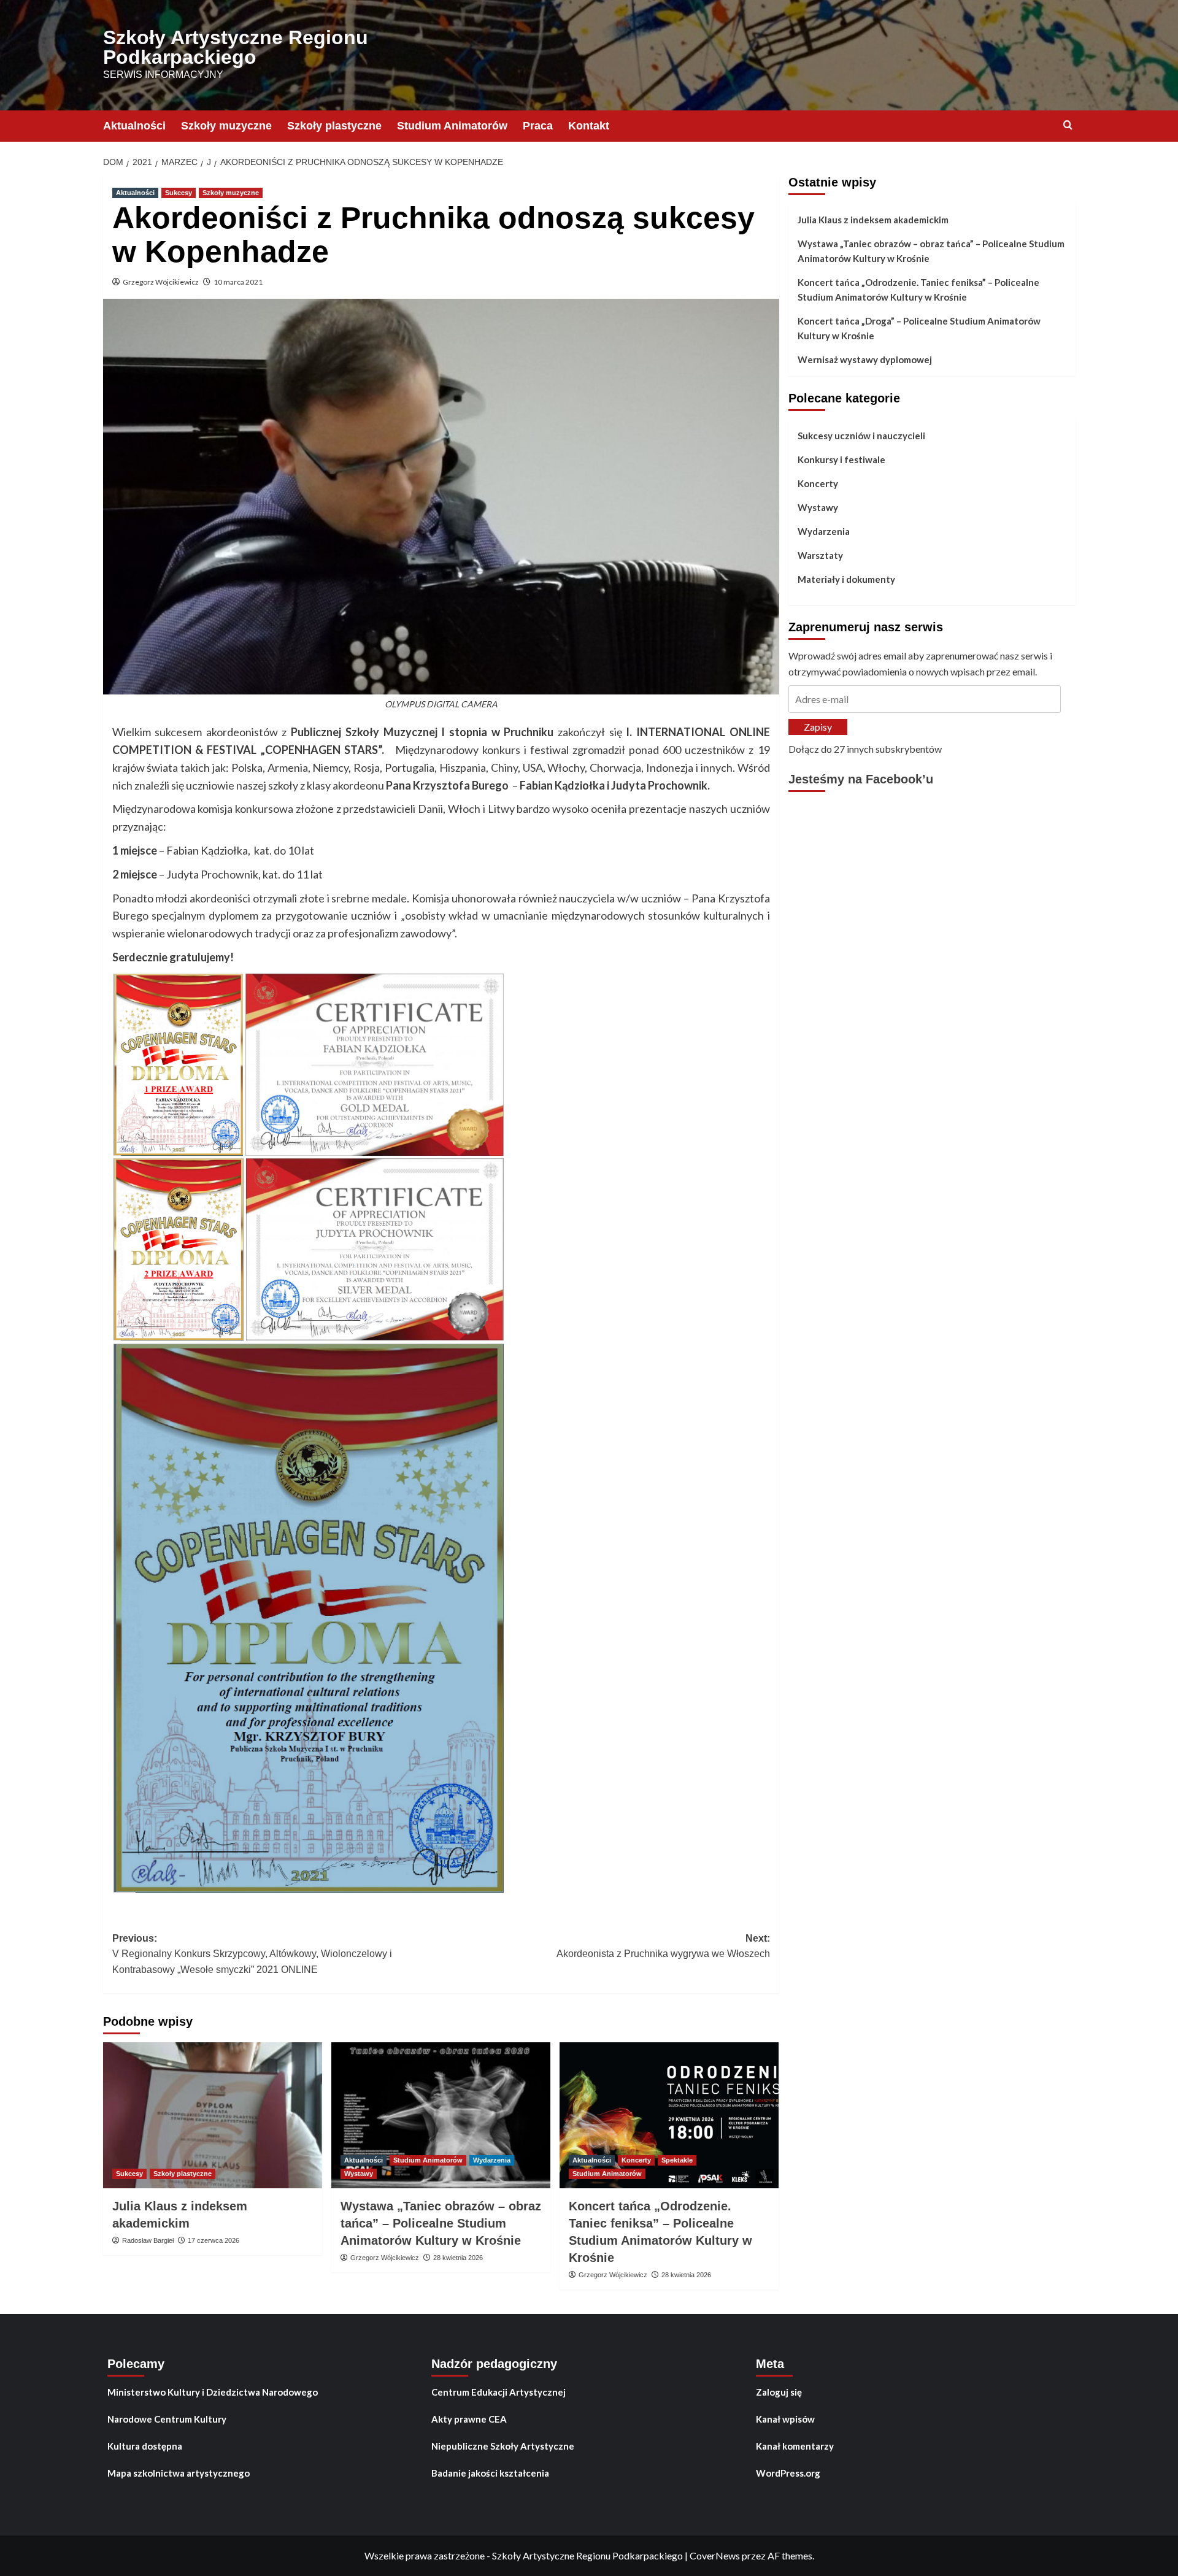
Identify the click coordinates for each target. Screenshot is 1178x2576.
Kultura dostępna (145, 2446)
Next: (663, 1946)
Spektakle (677, 2160)
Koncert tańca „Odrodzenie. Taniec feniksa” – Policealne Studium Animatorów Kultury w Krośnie (918, 290)
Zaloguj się (779, 2392)
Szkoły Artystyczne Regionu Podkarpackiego (236, 47)
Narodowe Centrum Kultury (167, 2419)
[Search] (1068, 125)
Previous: (252, 1954)
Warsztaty (820, 555)
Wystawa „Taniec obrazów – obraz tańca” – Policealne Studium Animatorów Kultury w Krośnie (441, 2223)
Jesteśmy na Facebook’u (861, 779)
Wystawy (359, 2174)
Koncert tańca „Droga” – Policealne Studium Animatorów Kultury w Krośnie (919, 328)
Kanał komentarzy (795, 2446)
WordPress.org (788, 2473)
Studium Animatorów (452, 126)
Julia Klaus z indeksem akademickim (873, 220)
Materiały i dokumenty (846, 579)
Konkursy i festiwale (841, 459)
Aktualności (134, 126)
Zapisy (818, 727)
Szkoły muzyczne (226, 126)
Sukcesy (179, 193)
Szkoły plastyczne (334, 126)
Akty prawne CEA (469, 2419)
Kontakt (589, 126)
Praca (538, 126)
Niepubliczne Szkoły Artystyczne (503, 2446)
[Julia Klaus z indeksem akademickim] (213, 2115)
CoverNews (715, 2555)
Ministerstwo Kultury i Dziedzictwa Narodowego (213, 2392)
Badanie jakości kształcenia (490, 2473)
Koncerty (636, 2160)
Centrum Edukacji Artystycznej (499, 2392)
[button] (178, 1065)
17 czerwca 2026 (214, 2240)
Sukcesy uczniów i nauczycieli (861, 436)
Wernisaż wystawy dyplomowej (865, 359)
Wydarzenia (492, 2160)
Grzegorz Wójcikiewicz (161, 282)
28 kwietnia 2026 (458, 2258)
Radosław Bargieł (148, 2240)
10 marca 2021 (238, 282)
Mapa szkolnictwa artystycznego (179, 2473)
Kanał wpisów (785, 2419)
